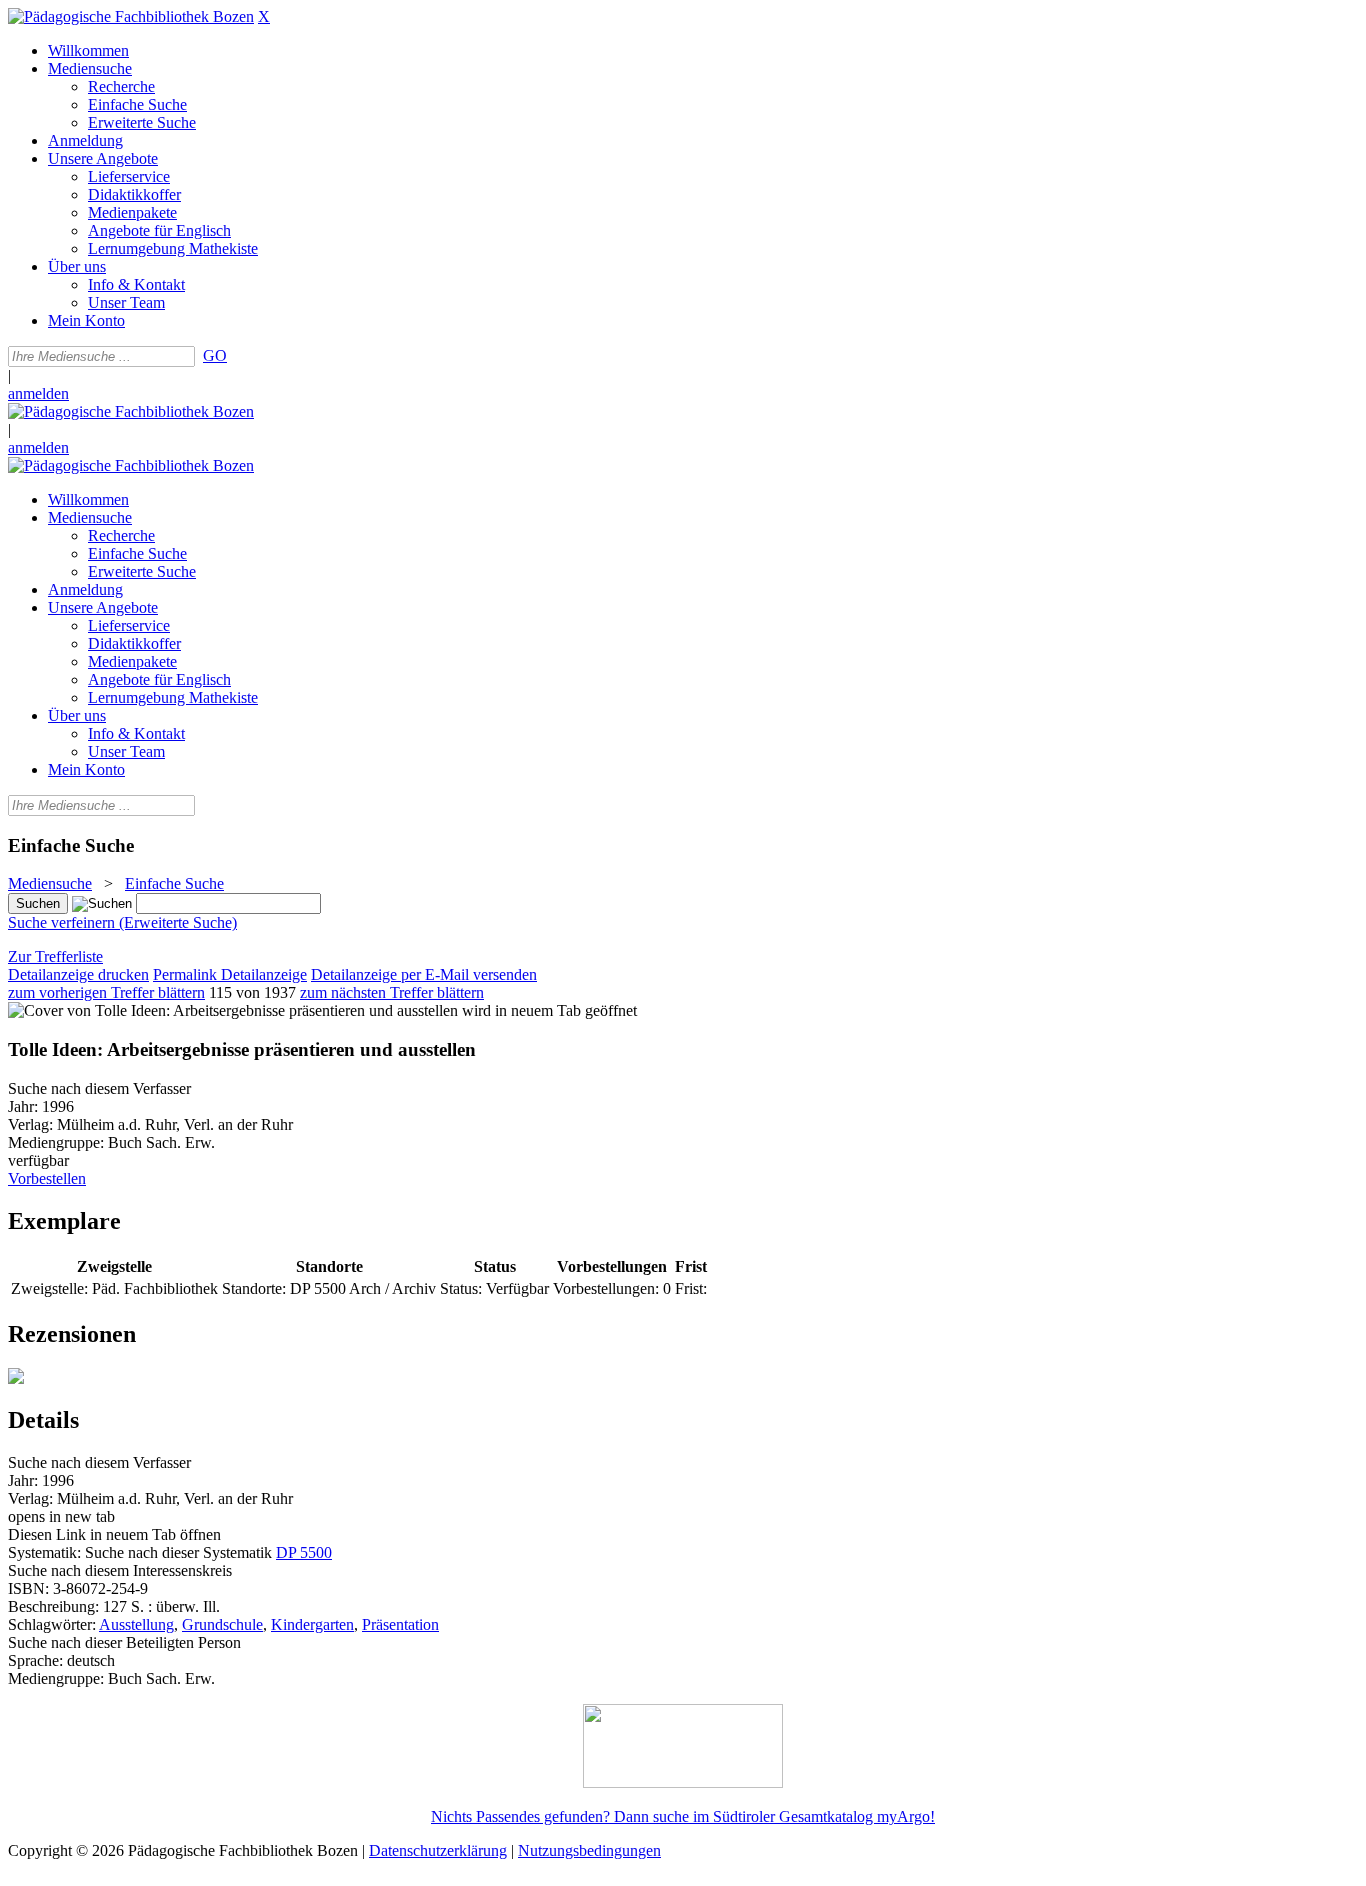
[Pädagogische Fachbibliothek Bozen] (131, 16)
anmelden (38, 393)
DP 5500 (304, 1552)
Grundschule (222, 1624)
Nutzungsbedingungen (589, 1850)
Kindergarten (312, 1624)
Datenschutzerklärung (438, 1850)
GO (215, 355)
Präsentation (400, 1624)
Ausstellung (136, 1624)
